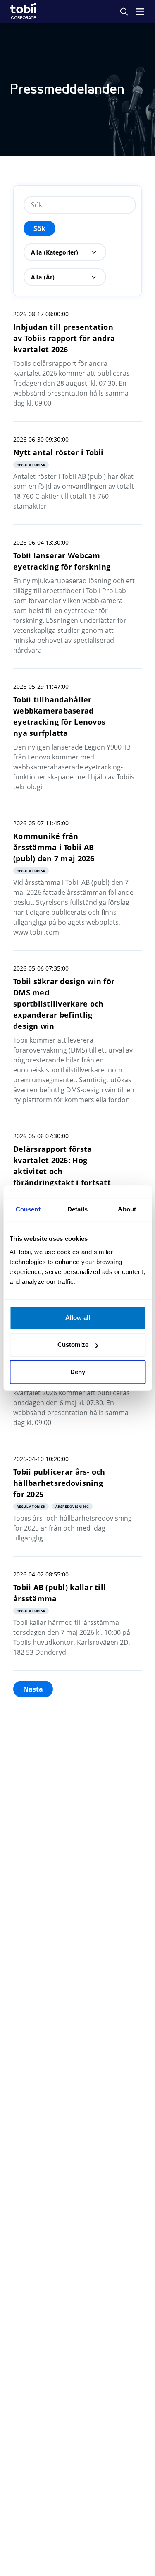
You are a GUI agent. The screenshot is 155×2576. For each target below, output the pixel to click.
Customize (73, 1344)
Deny (78, 1372)
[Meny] (140, 12)
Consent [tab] (28, 1209)
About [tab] (127, 1209)
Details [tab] (77, 1209)
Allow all (78, 1318)
